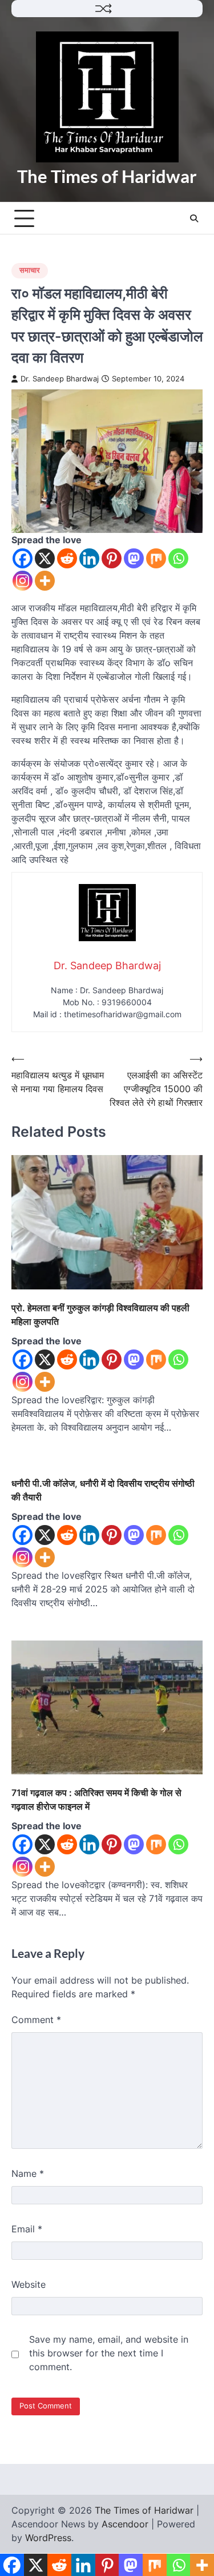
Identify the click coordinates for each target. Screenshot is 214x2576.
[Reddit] (67, 558)
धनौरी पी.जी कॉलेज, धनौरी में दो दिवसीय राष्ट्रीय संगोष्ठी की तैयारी (103, 1490)
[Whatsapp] (178, 558)
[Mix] (156, 558)
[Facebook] (23, 558)
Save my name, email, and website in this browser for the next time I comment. (109, 2353)
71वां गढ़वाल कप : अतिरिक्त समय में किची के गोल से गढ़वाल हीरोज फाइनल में (96, 1799)
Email (27, 2229)
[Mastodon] (134, 558)
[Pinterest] (112, 558)
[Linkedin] (89, 558)
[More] (45, 581)
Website (29, 2284)
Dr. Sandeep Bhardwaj (60, 379)
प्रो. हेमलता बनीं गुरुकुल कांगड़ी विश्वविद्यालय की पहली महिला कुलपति (100, 1315)
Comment (36, 2020)
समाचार (30, 270)
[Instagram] (23, 581)
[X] (45, 558)
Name (28, 2173)
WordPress (48, 2538)
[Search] (194, 218)
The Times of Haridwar (107, 176)
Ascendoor (125, 2524)
